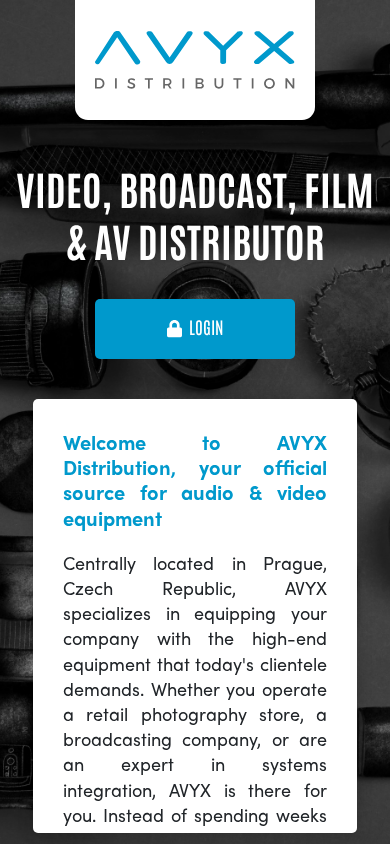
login (206, 328)
